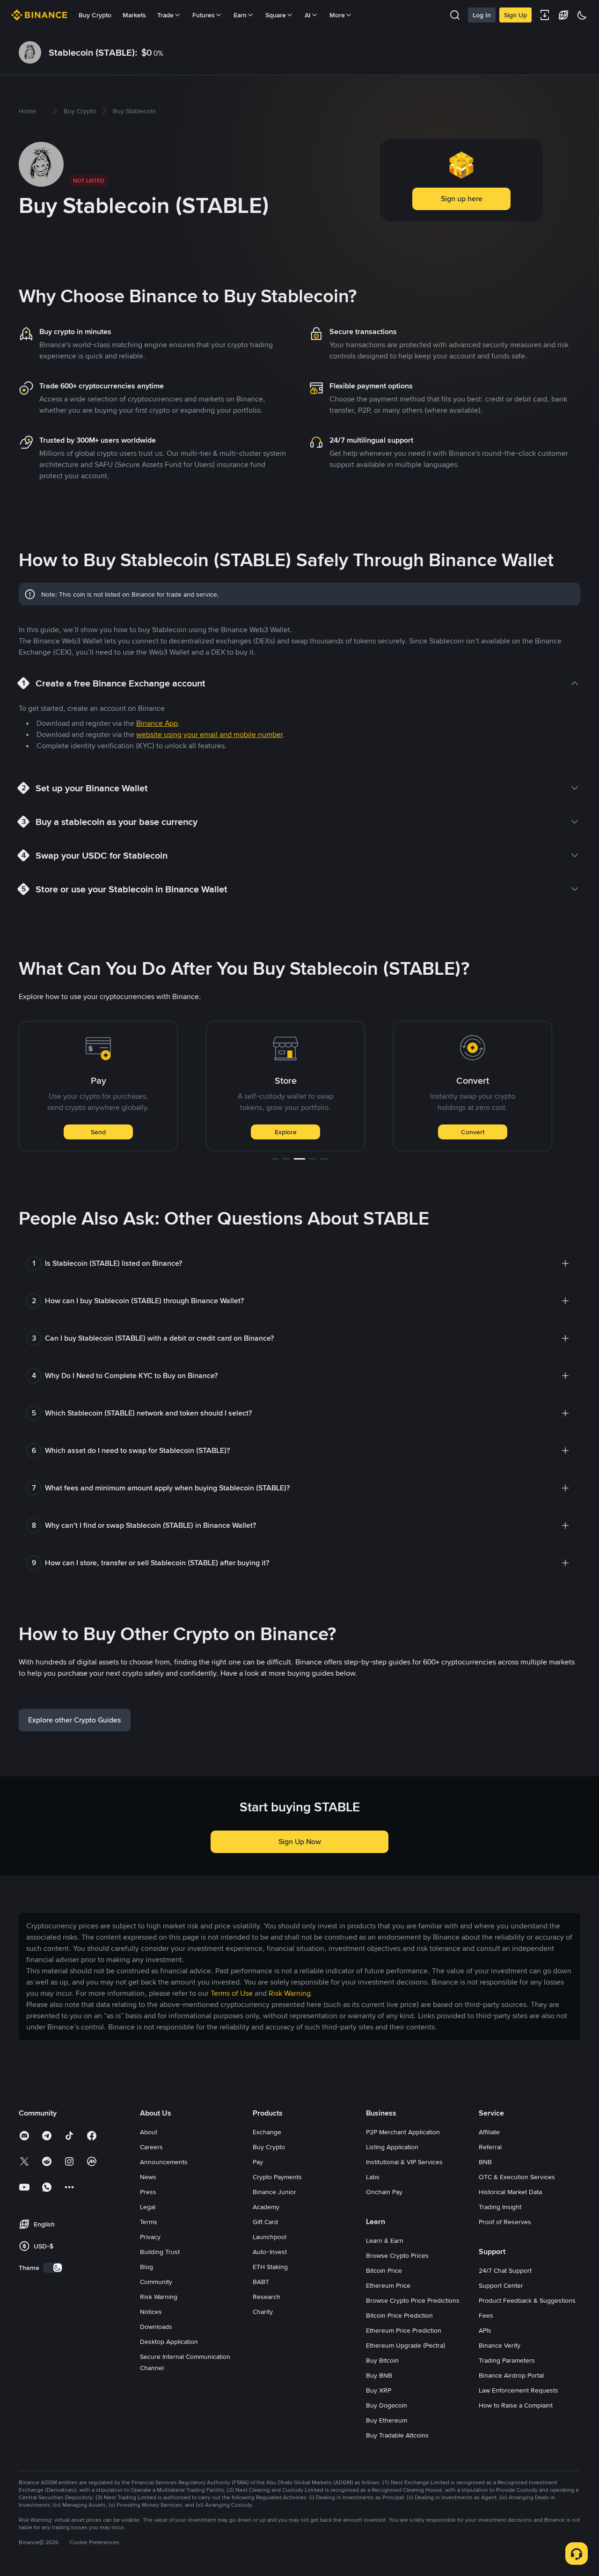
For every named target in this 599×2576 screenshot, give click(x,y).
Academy (266, 2207)
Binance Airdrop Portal (511, 2375)
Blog (146, 2267)
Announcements (164, 2162)
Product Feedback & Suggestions (527, 2300)
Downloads (156, 2327)
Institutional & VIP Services (404, 2162)
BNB (485, 2162)
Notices (151, 2312)
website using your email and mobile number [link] (209, 734)
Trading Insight (500, 2207)
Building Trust (160, 2252)
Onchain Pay (384, 2192)
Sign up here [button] (462, 199)
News (148, 2177)
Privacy (150, 2237)
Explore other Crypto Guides (75, 1720)
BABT (261, 2282)
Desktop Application (169, 2342)
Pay (258, 2162)
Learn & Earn (385, 2240)
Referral (490, 2147)
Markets (134, 15)
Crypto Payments (277, 2177)
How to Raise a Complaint (516, 2405)
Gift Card (265, 2222)
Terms (149, 2222)
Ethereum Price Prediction (404, 2330)
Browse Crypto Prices (397, 2255)
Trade (473, 1132)
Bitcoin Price (384, 2270)
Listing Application (392, 2147)
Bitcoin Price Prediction (399, 2315)
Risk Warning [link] (290, 1993)
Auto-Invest (270, 2252)
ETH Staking (270, 2267)
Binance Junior (274, 2192)
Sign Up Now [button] (300, 1842)
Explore (99, 1132)
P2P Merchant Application (403, 2132)
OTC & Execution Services (517, 2177)
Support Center (501, 2285)
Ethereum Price (388, 2285)
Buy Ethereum (387, 2420)
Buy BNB (379, 2375)
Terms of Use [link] (232, 1993)
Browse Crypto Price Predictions (413, 2300)
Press (148, 2192)
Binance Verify (500, 2345)
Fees (486, 2315)
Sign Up (515, 15)
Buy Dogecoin (387, 2405)
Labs (373, 2177)
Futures (204, 15)
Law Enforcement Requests (519, 2390)
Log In (482, 15)
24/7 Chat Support (505, 2270)
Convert (285, 1132)
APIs (485, 2330)
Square (276, 15)
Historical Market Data (510, 2192)
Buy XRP (379, 2390)
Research (267, 2297)
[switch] (53, 2268)
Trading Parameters (507, 2360)
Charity (263, 2312)
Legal (148, 2207)
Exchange (267, 2132)
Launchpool (270, 2237)
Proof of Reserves (505, 2222)
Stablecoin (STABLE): (93, 52)
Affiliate (489, 2132)
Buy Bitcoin (382, 2360)
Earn (240, 15)
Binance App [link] (157, 723)
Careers (151, 2147)
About (149, 2132)
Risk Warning (159, 2297)
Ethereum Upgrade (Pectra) (405, 2345)
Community (156, 2282)
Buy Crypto (95, 15)
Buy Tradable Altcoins (397, 2435)
